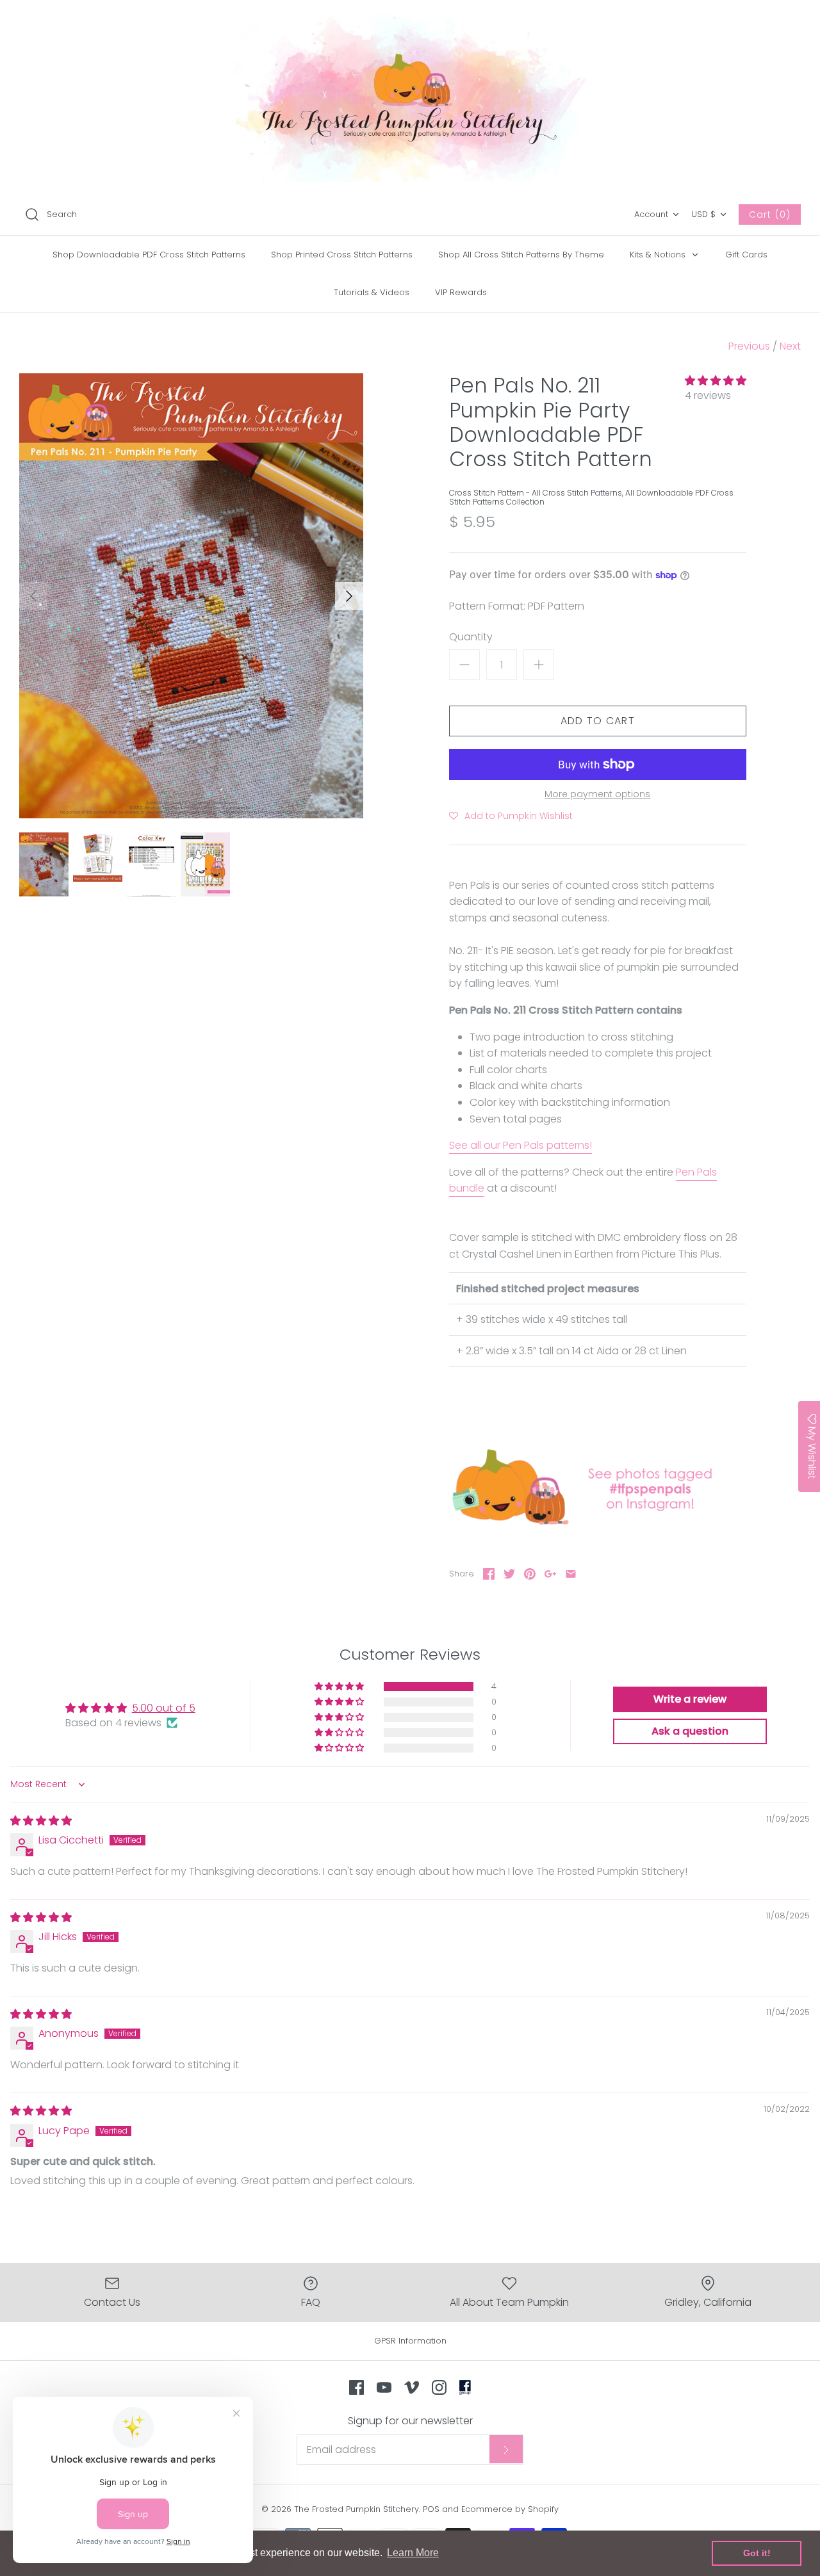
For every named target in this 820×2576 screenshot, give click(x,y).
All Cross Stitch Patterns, (578, 493)
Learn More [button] (413, 2553)
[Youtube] (384, 2387)
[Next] (349, 596)
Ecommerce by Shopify (510, 2509)
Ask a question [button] (690, 1731)
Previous (749, 346)
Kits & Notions (659, 255)
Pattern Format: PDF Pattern (517, 606)
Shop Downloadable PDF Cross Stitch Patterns (149, 255)
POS (431, 2509)
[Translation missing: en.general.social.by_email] (571, 1574)
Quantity (471, 637)
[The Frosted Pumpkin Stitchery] (410, 97)
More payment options (597, 794)
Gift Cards (746, 255)
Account (651, 214)
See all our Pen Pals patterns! (521, 1145)
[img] (41, 1821)
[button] (716, 381)
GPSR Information (410, 2341)
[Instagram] (439, 2387)
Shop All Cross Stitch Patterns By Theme (521, 255)
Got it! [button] (757, 2553)
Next (790, 346)
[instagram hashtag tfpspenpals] (598, 1525)
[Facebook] (357, 2387)
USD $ (703, 214)
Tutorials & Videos (372, 292)
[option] (191, 596)
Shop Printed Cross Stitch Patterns (342, 255)
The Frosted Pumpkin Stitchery (357, 2509)
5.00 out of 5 (164, 1708)
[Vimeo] (412, 2387)
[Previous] (33, 596)
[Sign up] (506, 2449)
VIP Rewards (461, 292)
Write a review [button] (690, 1699)
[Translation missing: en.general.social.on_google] (550, 1574)
